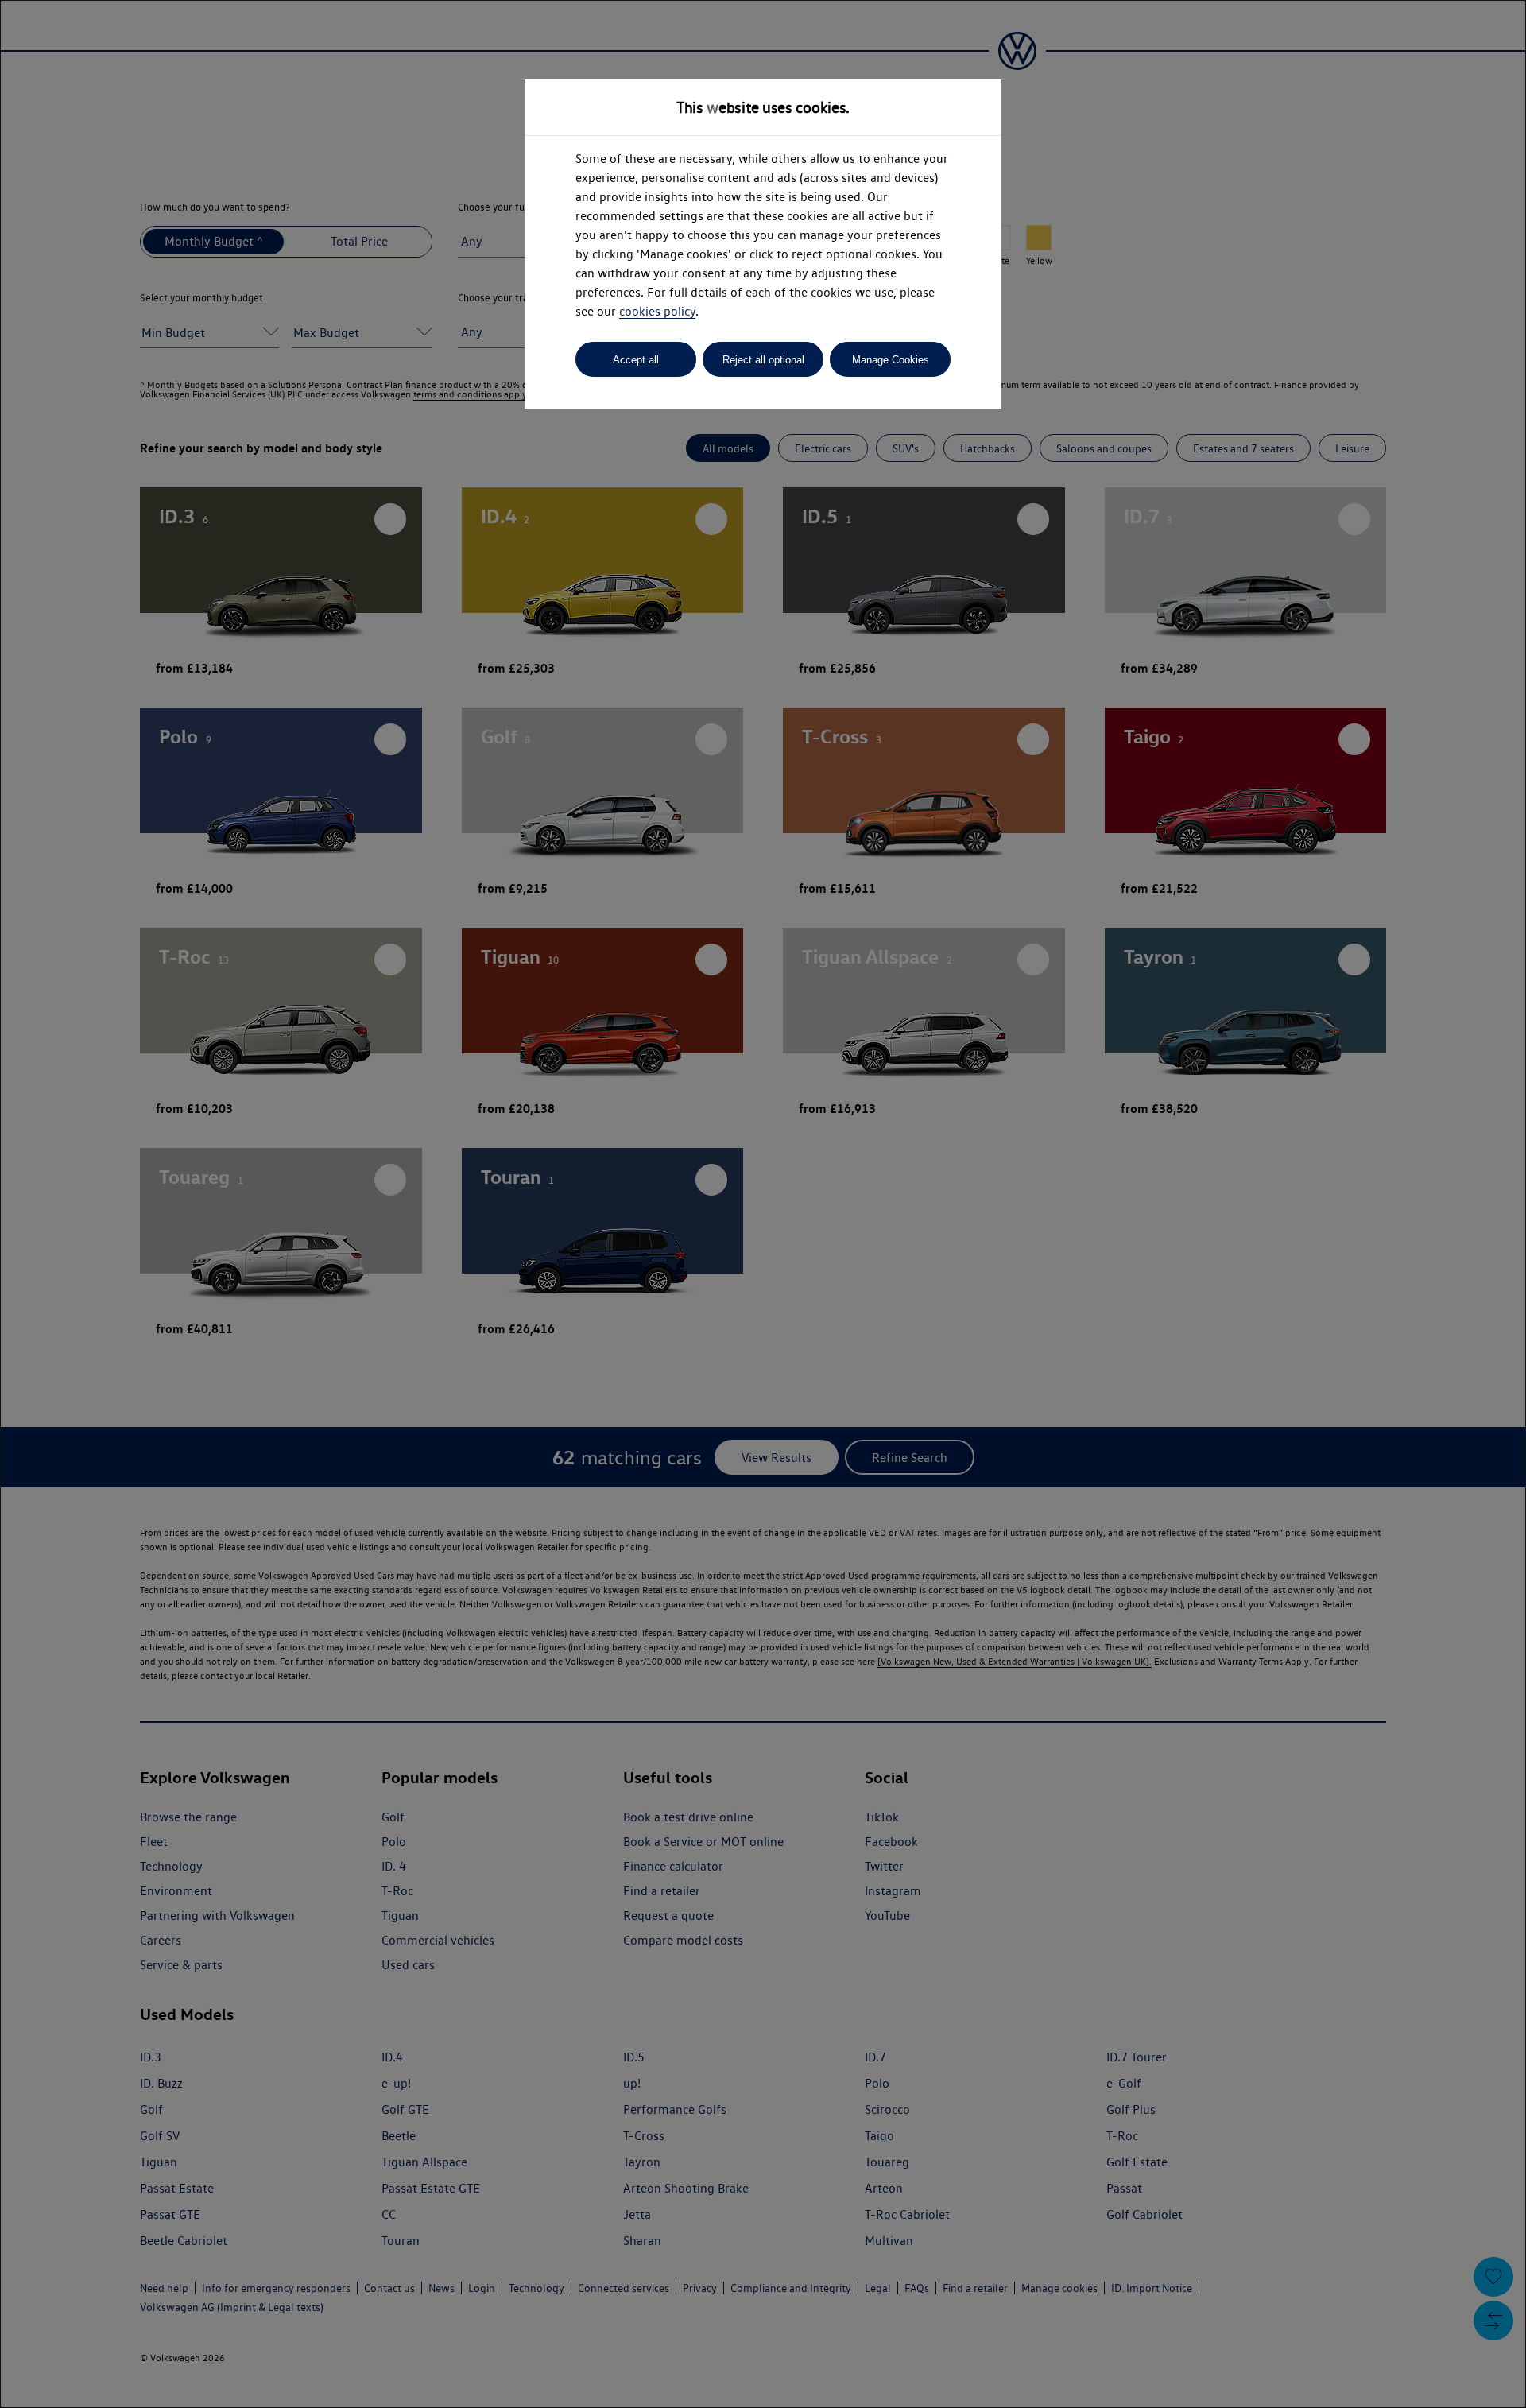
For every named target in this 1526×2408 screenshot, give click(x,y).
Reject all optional (763, 360)
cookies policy (657, 311)
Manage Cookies (891, 360)
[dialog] (763, 1204)
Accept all (636, 360)
